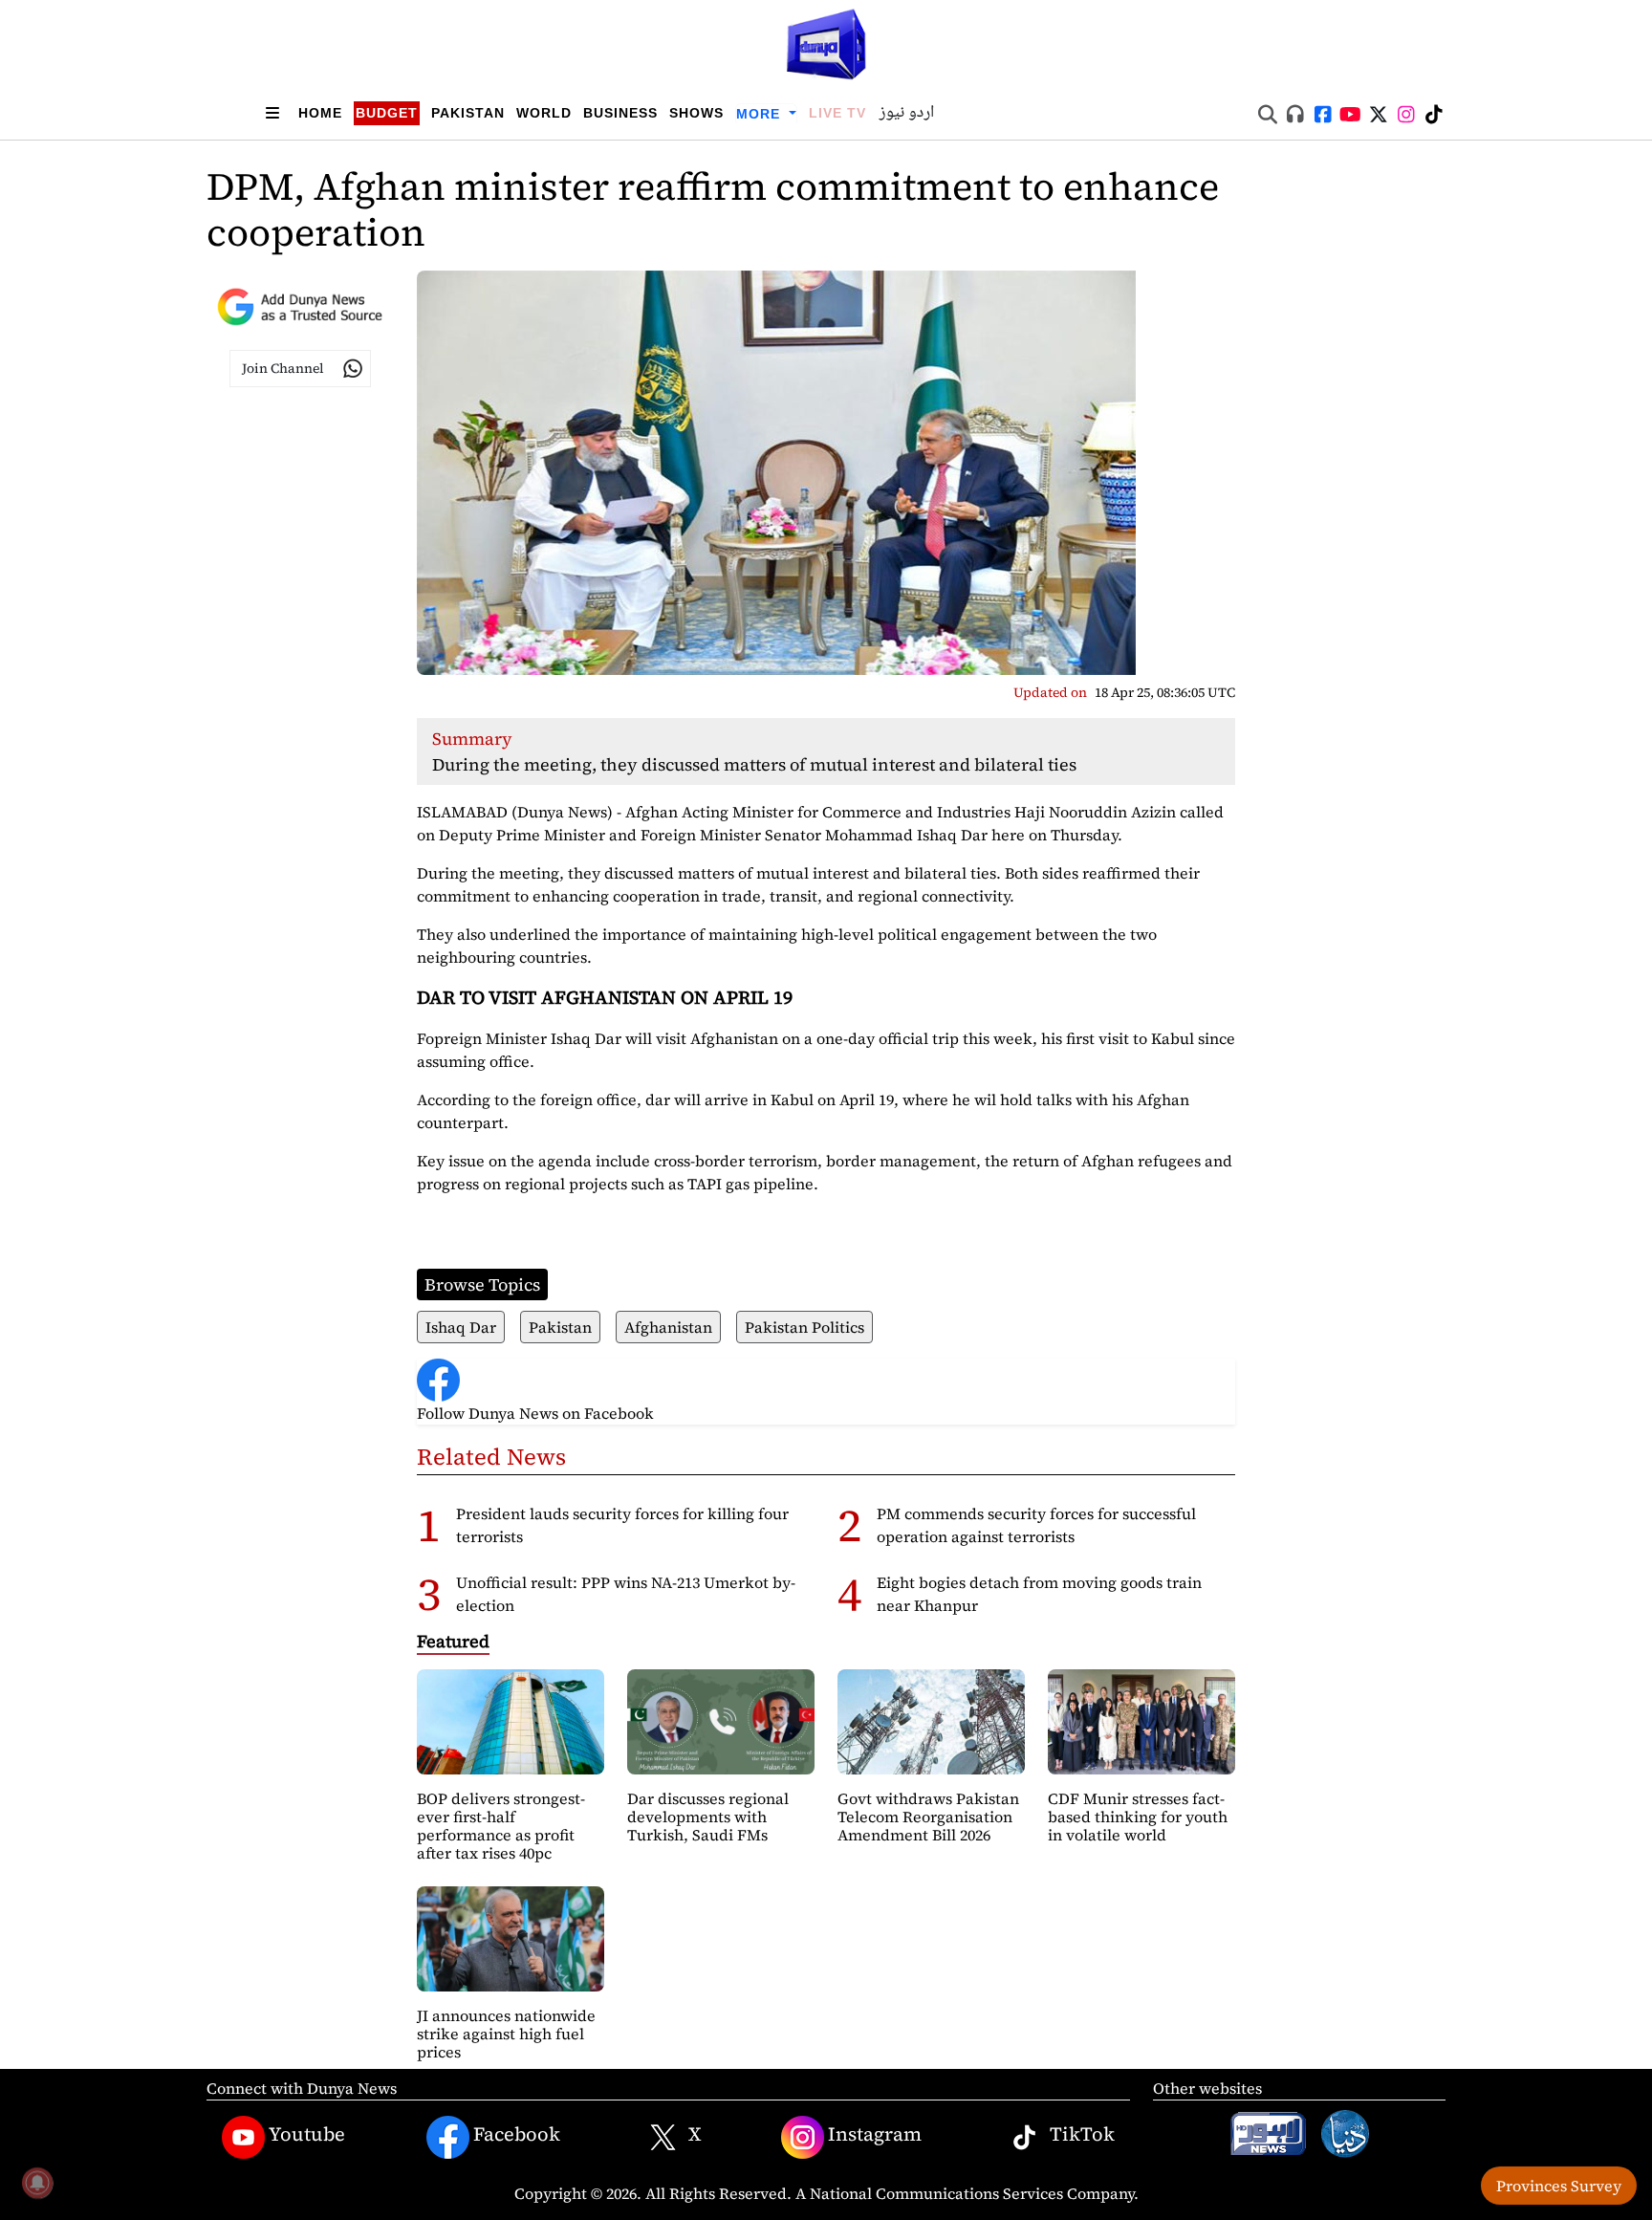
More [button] (761, 114)
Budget (387, 113)
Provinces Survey (1559, 2186)
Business (620, 113)
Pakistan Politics (804, 1327)
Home (320, 113)
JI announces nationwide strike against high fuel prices (506, 2034)
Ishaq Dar (461, 1327)
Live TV (837, 113)
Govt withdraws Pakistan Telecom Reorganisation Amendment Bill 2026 (928, 1817)
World (544, 113)
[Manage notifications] (37, 2183)
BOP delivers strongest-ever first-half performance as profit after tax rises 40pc (501, 1826)
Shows (696, 113)
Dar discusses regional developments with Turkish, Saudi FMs (708, 1817)
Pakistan (468, 113)
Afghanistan (668, 1327)
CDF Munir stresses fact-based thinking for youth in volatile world (1138, 1817)
